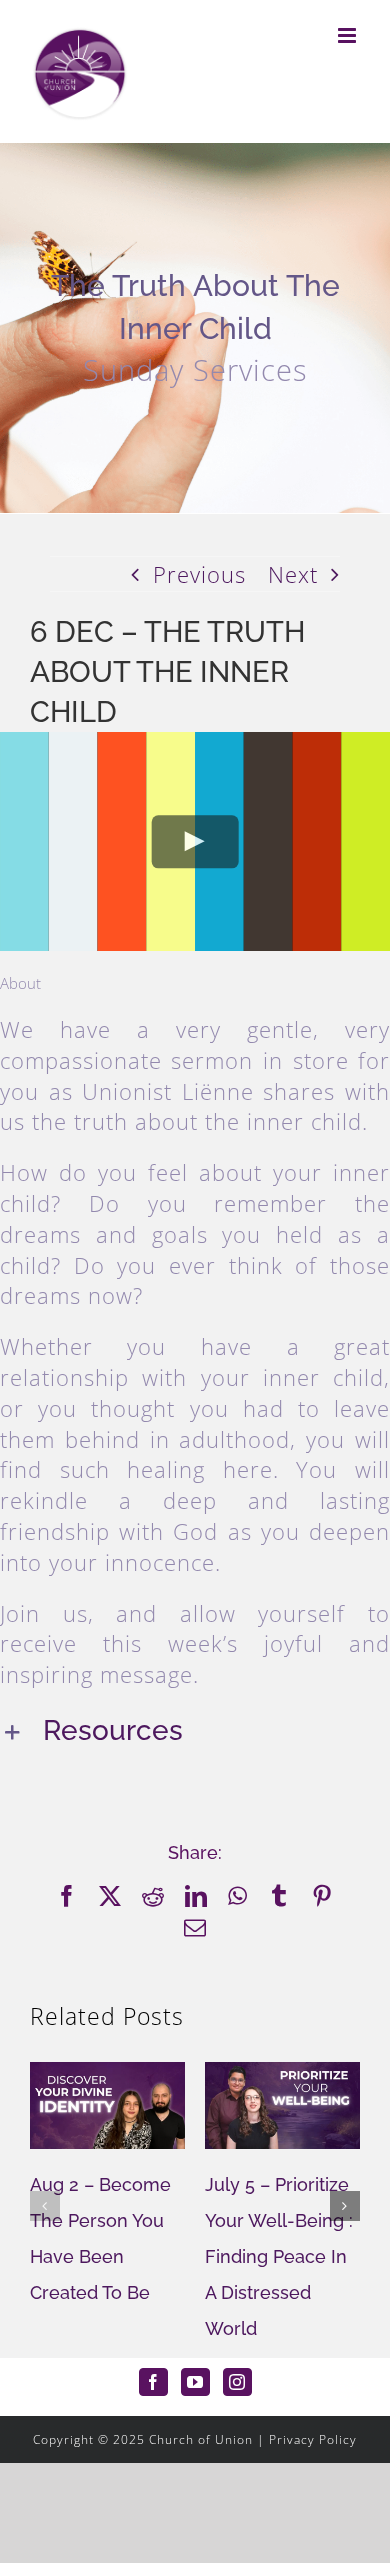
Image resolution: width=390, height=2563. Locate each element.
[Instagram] (237, 2382)
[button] (195, 1732)
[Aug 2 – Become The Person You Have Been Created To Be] (107, 2075)
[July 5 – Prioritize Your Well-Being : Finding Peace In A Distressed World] (282, 2075)
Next (293, 574)
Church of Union (201, 2439)
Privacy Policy (313, 2439)
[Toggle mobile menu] (349, 35)
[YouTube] (195, 2382)
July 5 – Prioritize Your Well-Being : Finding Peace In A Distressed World (279, 2256)
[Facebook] (153, 2382)
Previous (199, 574)
